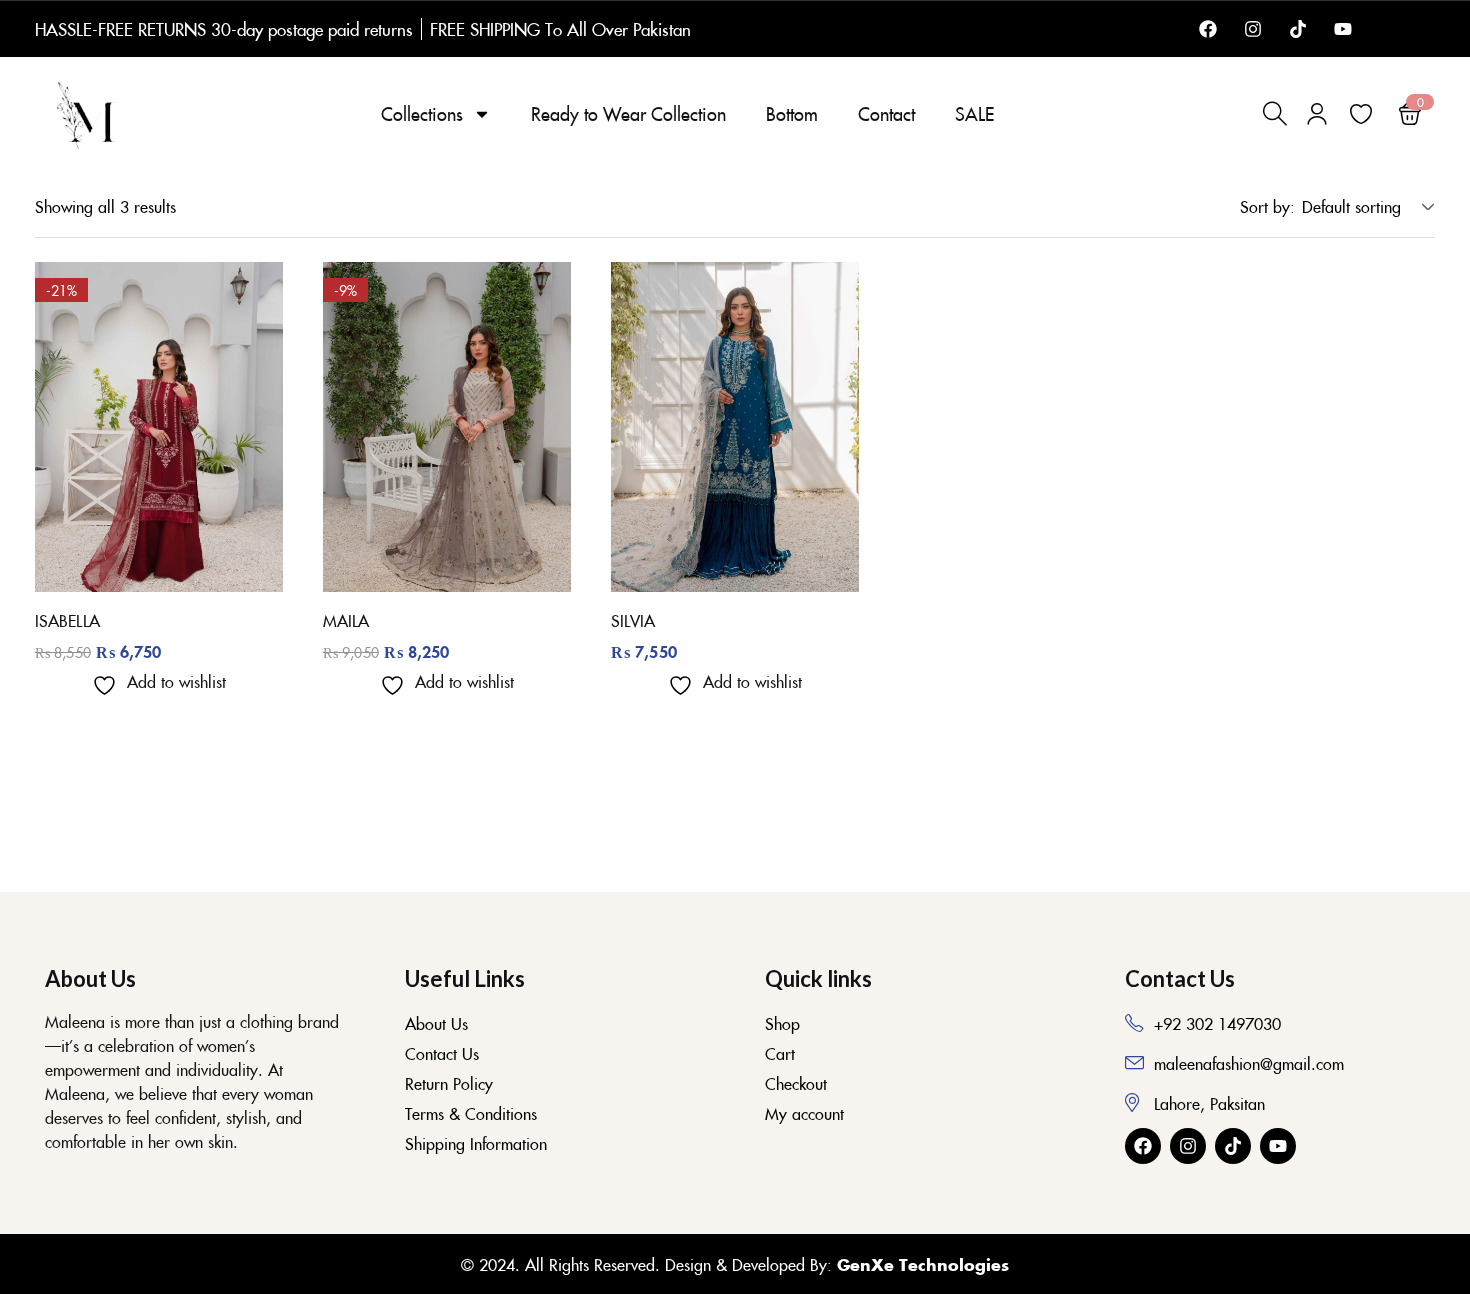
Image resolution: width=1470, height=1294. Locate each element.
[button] (1365, 206)
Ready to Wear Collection (628, 113)
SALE (974, 113)
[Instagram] (1253, 29)
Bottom (792, 113)
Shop (782, 1023)
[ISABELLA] (159, 427)
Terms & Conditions (471, 1113)
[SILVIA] (735, 427)
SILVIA (633, 620)
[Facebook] (1208, 29)
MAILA (346, 620)
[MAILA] (447, 427)
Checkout (796, 1083)
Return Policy (449, 1083)
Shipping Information (476, 1143)
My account (804, 1113)
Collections (422, 113)
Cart (780, 1053)
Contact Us (442, 1053)
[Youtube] (1343, 29)
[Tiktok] (1298, 29)
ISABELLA (67, 620)
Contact (886, 113)
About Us (436, 1023)
